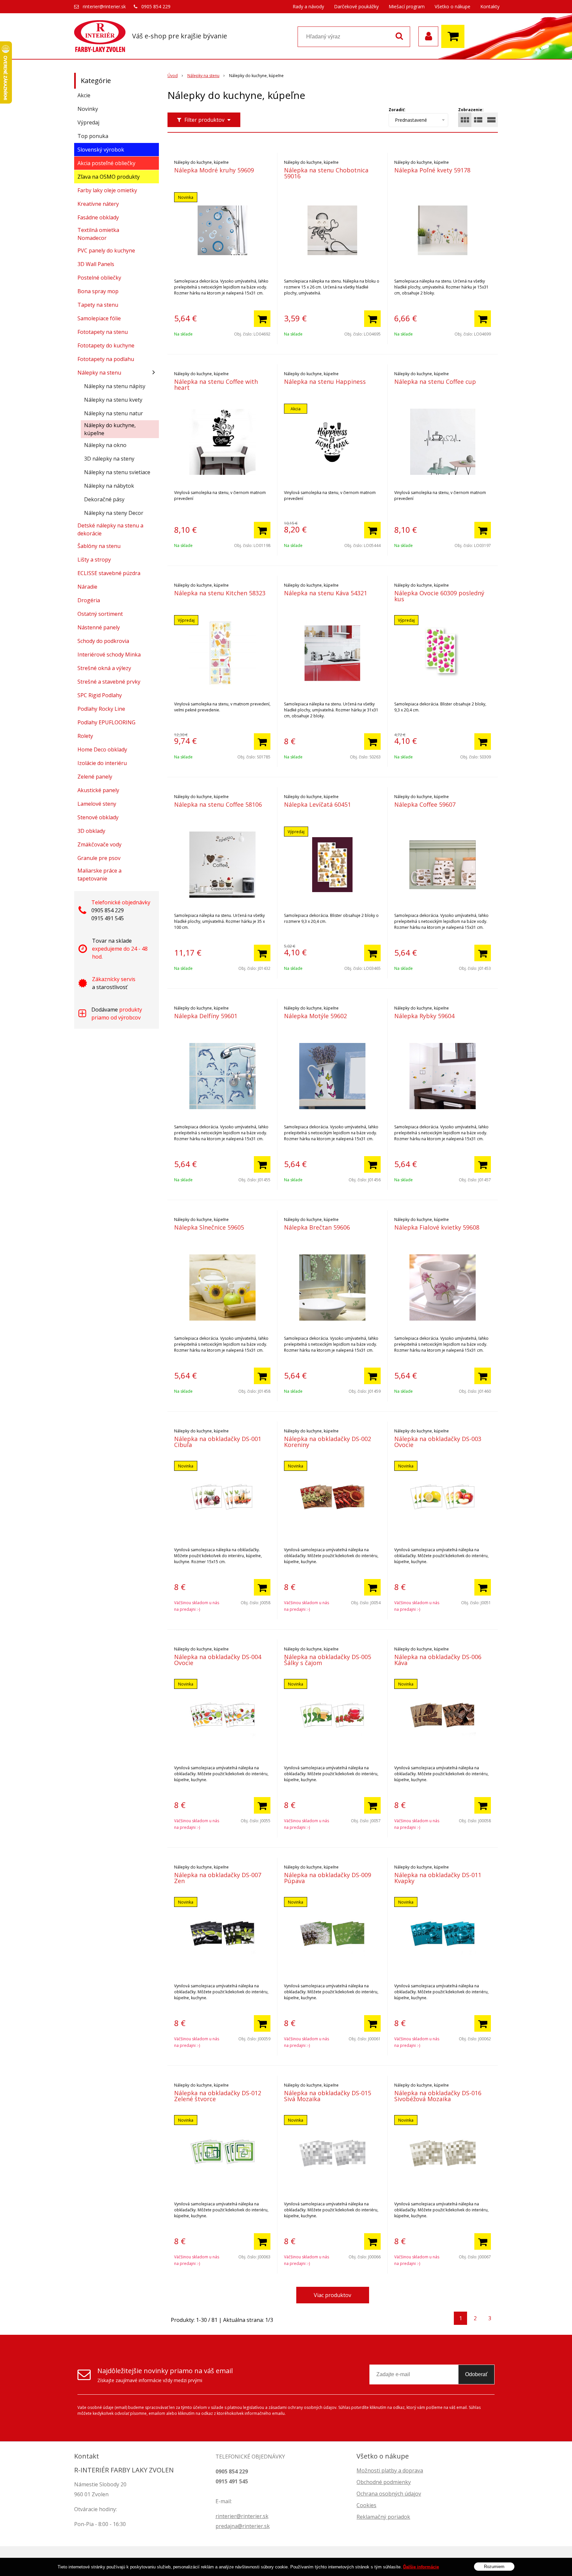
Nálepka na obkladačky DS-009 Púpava (328, 1878)
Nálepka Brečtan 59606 (317, 1227)
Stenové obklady (98, 817)
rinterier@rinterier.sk (104, 6)
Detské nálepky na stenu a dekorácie (110, 529)
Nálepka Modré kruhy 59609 (214, 170)
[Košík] (454, 36)
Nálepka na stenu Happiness (325, 382)
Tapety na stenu (98, 305)
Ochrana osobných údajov (389, 2494)
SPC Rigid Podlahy (100, 695)
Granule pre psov (99, 858)
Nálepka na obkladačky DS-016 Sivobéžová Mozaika (438, 2096)
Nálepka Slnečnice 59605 (209, 1227)
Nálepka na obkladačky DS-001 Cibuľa (218, 1442)
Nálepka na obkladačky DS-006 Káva (438, 1660)
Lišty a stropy (94, 560)
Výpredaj (88, 122)
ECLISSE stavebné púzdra (109, 573)
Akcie (84, 95)
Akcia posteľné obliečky (106, 163)
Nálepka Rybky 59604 (424, 1016)
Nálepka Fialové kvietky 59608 (437, 1227)
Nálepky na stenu (203, 76)
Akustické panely (98, 790)
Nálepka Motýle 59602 (315, 1016)
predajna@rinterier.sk (243, 2526)
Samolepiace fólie (99, 318)
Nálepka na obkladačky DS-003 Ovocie (438, 1442)
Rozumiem (494, 2566)
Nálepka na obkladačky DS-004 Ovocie (218, 1660)
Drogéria (89, 600)
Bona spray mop (98, 291)
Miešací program (407, 6)
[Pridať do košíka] (262, 319)
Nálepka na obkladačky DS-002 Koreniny (328, 1442)
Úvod (173, 76)
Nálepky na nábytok (109, 486)
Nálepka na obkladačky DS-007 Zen (218, 1878)
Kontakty (490, 6)
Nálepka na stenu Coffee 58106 (218, 804)
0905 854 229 (156, 6)
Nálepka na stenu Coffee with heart (216, 384)
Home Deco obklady (102, 749)
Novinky (88, 109)
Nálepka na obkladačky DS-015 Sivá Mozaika (328, 2096)
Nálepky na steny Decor (114, 513)
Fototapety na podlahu (106, 359)
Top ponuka (93, 136)
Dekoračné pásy (104, 499)
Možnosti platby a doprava (390, 2470)
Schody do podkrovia (103, 641)
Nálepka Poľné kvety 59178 (432, 170)
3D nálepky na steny (109, 459)
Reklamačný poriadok (383, 2517)
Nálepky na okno (105, 445)
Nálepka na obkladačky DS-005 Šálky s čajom (328, 1660)
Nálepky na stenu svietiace (117, 472)
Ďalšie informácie (421, 2567)
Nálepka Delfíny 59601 (206, 1016)
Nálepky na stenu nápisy (115, 386)
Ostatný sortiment (100, 614)
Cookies (366, 2505)
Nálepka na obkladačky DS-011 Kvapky (438, 1878)
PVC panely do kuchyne (106, 250)
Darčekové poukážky (356, 6)
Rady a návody (308, 6)
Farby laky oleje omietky (107, 190)
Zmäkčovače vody (99, 844)
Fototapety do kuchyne (106, 345)
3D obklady (91, 831)
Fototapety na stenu (103, 332)
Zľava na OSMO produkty (109, 177)
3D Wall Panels (96, 264)
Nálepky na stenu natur (114, 413)
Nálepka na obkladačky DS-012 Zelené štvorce (218, 2096)
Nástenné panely (99, 627)
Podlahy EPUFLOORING (106, 722)
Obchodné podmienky (384, 2482)
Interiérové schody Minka (109, 655)
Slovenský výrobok (101, 150)
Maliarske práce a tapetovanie (99, 875)
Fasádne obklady (98, 217)
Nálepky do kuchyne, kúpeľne (110, 429)
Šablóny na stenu (99, 546)
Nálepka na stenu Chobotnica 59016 (326, 173)
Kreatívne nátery (98, 204)
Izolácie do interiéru (102, 763)
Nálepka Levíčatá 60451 (317, 804)
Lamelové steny (97, 804)
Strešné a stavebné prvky (109, 682)
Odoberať (476, 2374)
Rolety (85, 736)
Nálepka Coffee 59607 (425, 804)
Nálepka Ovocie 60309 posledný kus (439, 596)
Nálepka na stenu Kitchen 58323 (220, 593)
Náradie (87, 587)
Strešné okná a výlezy (104, 668)
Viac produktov (333, 2295)
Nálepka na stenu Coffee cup (435, 382)
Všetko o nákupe (453, 6)
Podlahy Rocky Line (101, 709)
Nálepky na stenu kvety (113, 400)
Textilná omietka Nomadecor (98, 234)
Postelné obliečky (99, 278)
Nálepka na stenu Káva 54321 (326, 593)
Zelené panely (95, 777)
